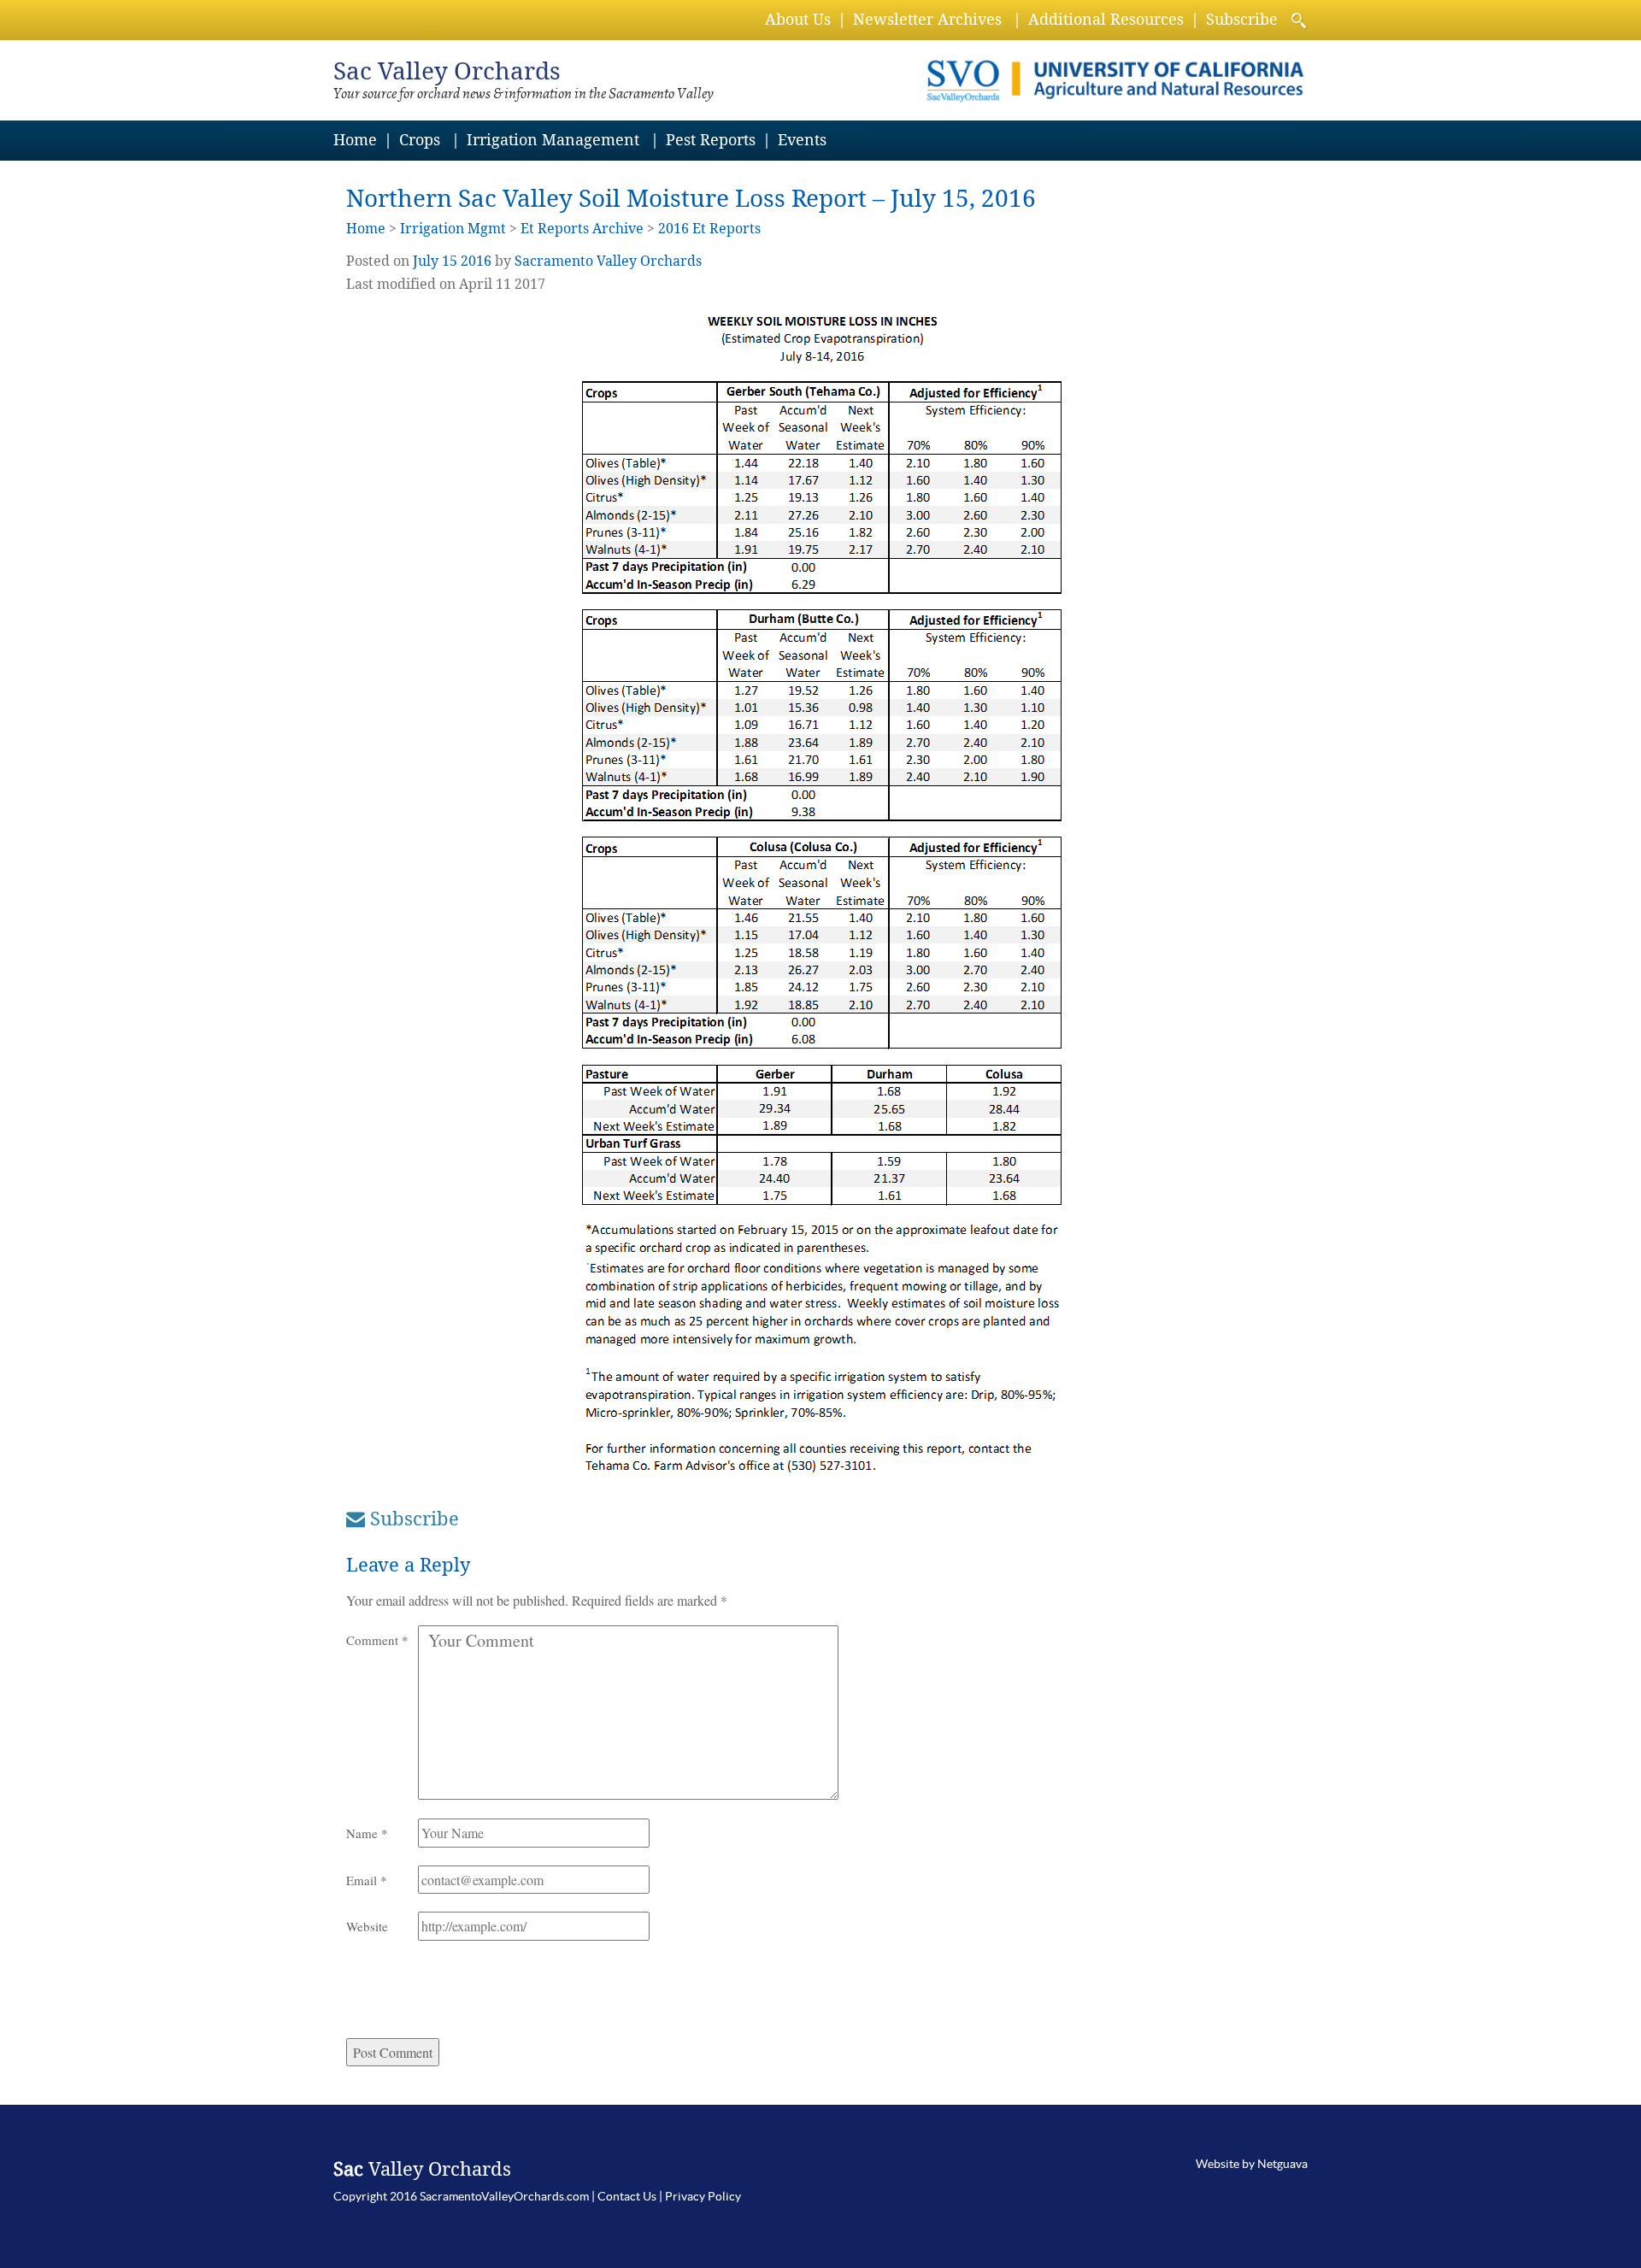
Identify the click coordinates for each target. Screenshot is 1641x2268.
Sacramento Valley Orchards (608, 261)
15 (450, 261)
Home (355, 140)
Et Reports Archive (582, 229)
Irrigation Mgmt (453, 229)
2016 (476, 261)
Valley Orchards (447, 71)
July (426, 261)
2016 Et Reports (709, 229)
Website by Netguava (1252, 2164)
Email (367, 1880)
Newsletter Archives (927, 19)
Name (367, 1833)
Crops (420, 140)
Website (367, 1926)
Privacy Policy (703, 2196)
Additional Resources (1106, 19)
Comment (377, 1640)
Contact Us (627, 2196)
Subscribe (1242, 19)
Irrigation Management (553, 140)
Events (802, 140)
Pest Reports (711, 140)
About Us (798, 19)
